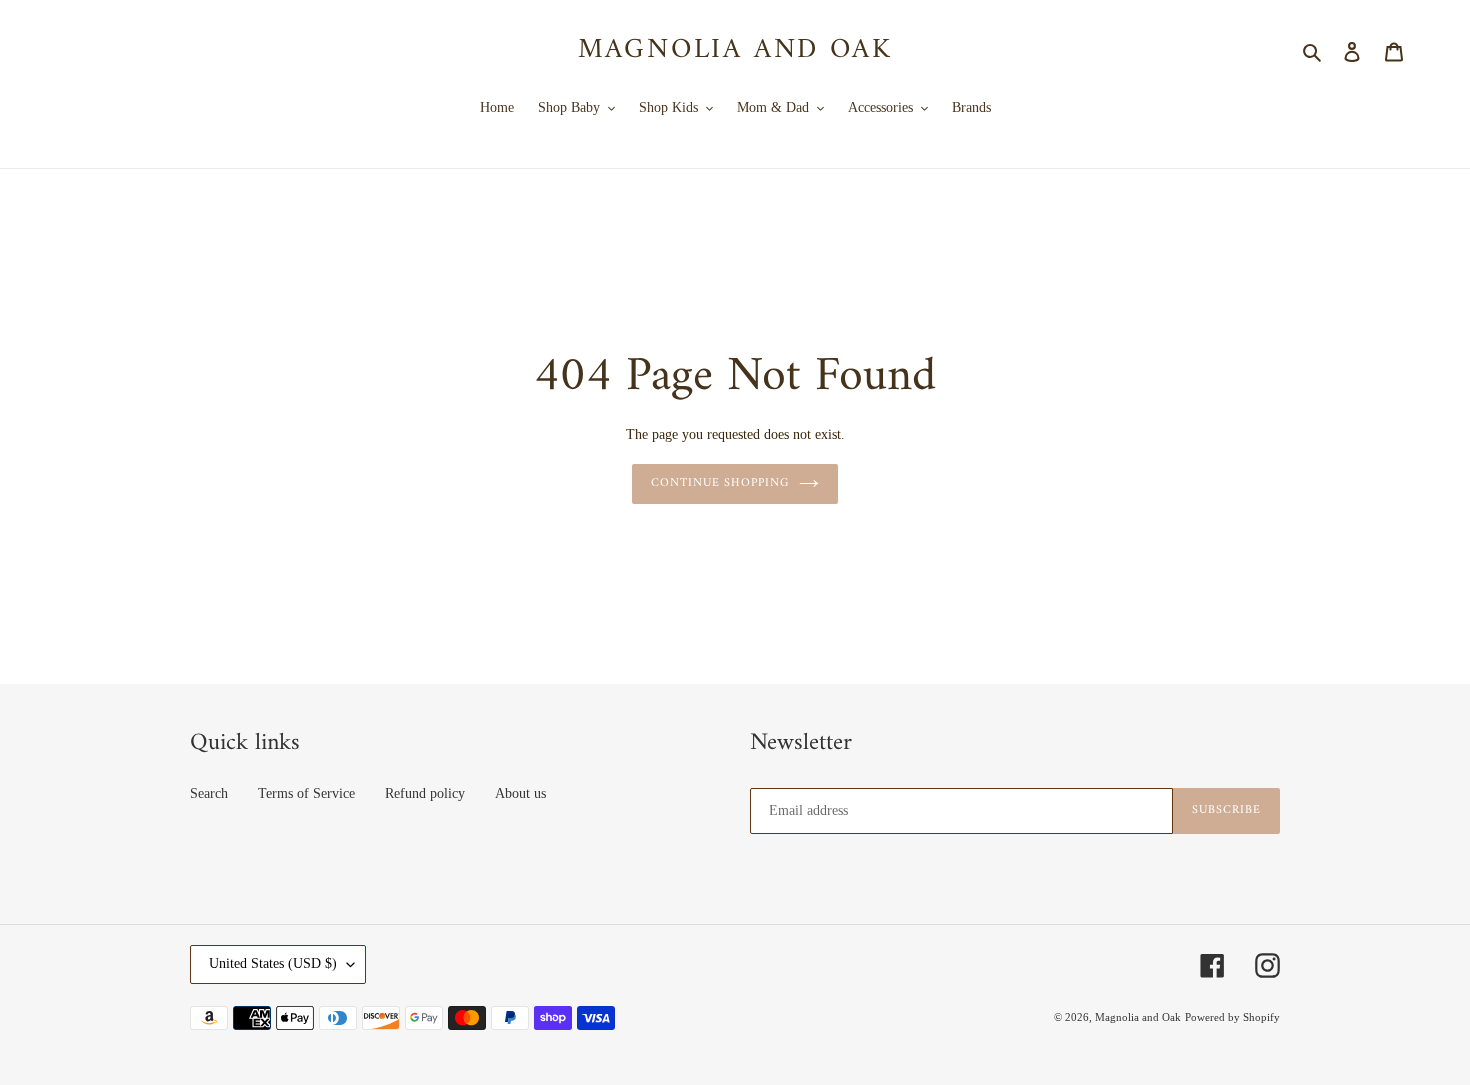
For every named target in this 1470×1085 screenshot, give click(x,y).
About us (520, 793)
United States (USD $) (273, 963)
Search (209, 793)
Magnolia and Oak (735, 51)
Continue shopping (720, 483)
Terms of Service (306, 793)
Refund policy (425, 793)
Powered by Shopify (1232, 1017)
